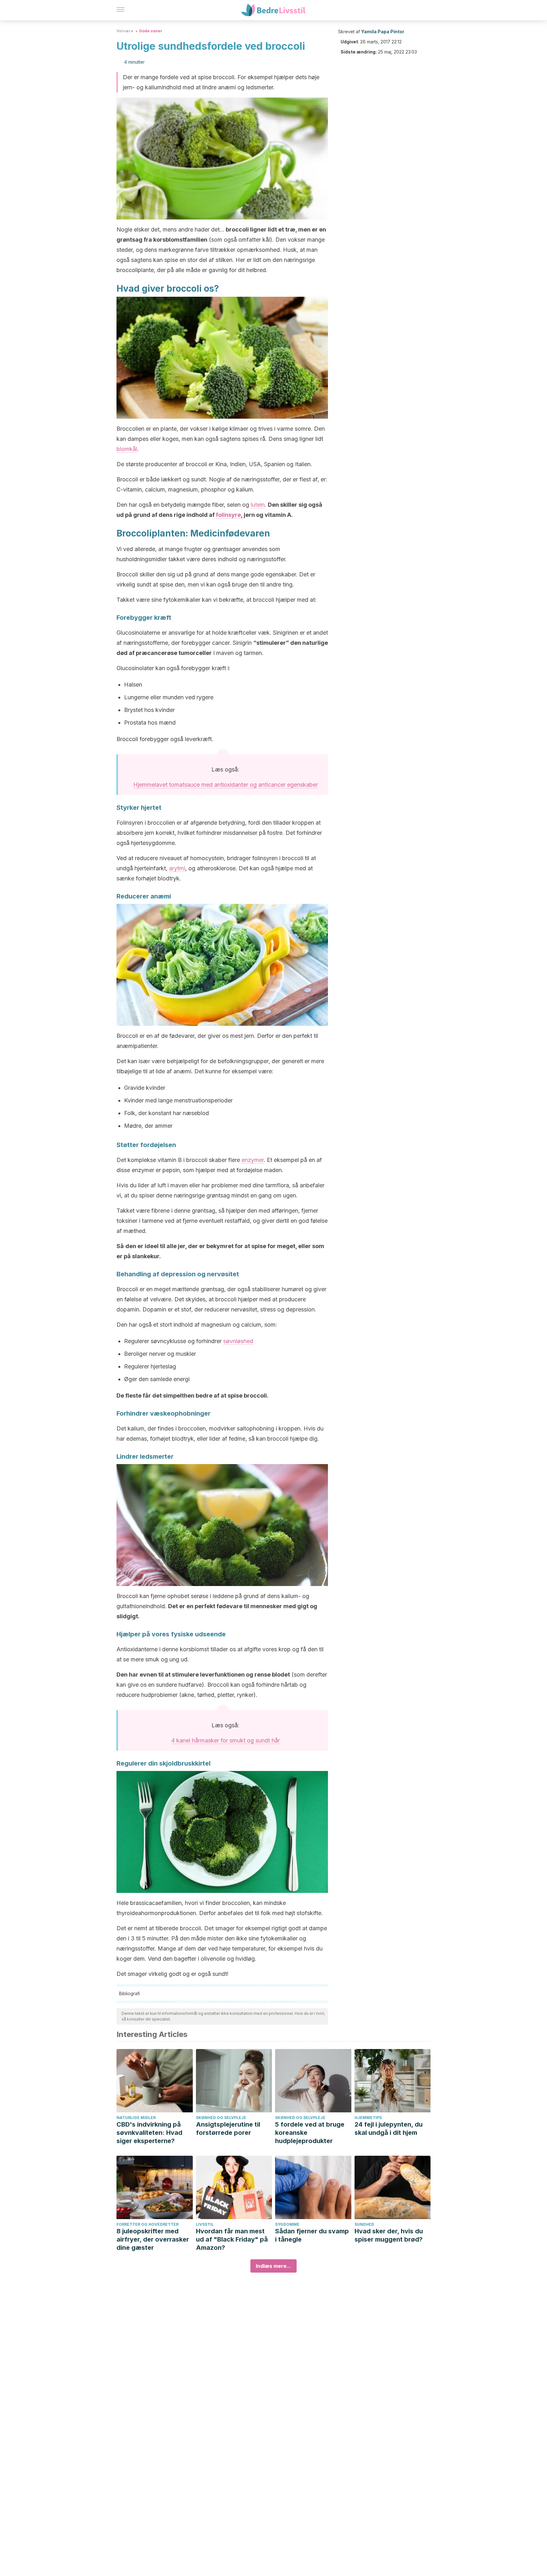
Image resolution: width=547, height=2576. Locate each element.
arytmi (177, 868)
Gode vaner (151, 31)
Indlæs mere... (273, 2266)
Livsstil (205, 2224)
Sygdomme (287, 2224)
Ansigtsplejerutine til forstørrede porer (228, 2129)
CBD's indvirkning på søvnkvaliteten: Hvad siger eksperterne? (149, 2133)
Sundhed (364, 2224)
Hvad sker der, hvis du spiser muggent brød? (389, 2235)
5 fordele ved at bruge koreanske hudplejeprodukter (310, 2133)
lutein (258, 505)
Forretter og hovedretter (148, 2224)
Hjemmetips (368, 2118)
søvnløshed (238, 1341)
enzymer (253, 1160)
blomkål (127, 449)
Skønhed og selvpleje (221, 2118)
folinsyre (228, 515)
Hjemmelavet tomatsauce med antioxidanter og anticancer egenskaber (226, 785)
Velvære (125, 31)
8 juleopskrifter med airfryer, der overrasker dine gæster (153, 2239)
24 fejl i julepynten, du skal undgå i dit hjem (389, 2129)
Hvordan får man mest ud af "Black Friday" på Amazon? (232, 2239)
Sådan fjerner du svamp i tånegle (312, 2235)
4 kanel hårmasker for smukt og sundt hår (226, 1740)
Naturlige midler (136, 2118)
